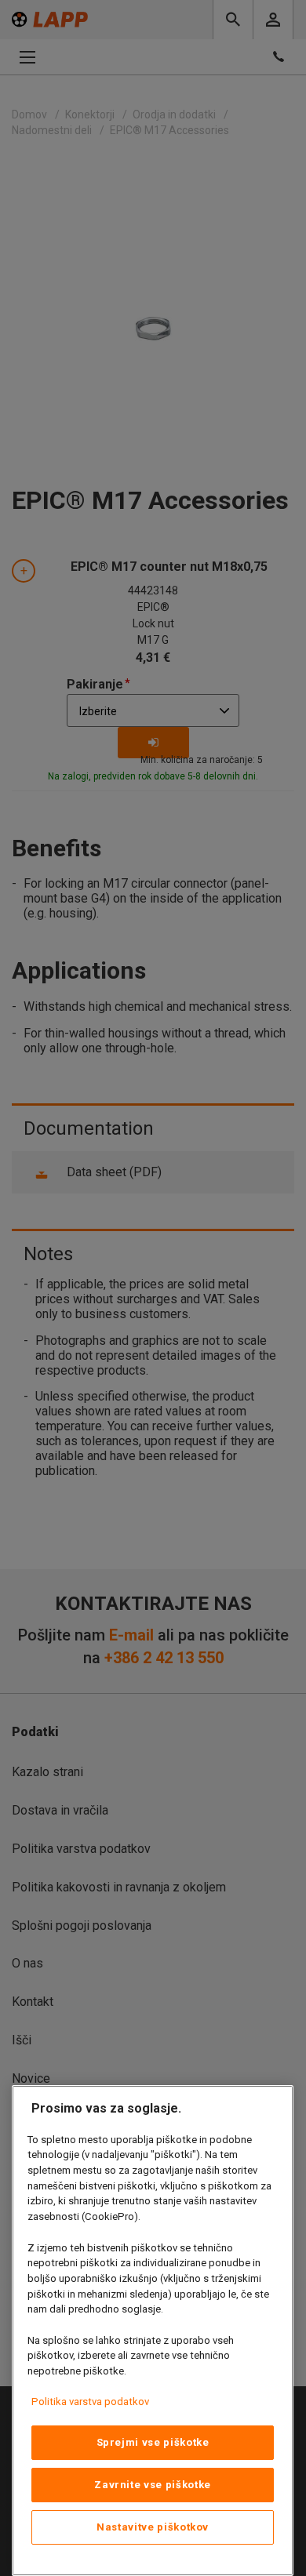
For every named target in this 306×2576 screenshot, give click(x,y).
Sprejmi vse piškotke (153, 2442)
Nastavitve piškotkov (153, 2527)
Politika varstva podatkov (90, 2402)
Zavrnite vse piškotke (153, 2485)
